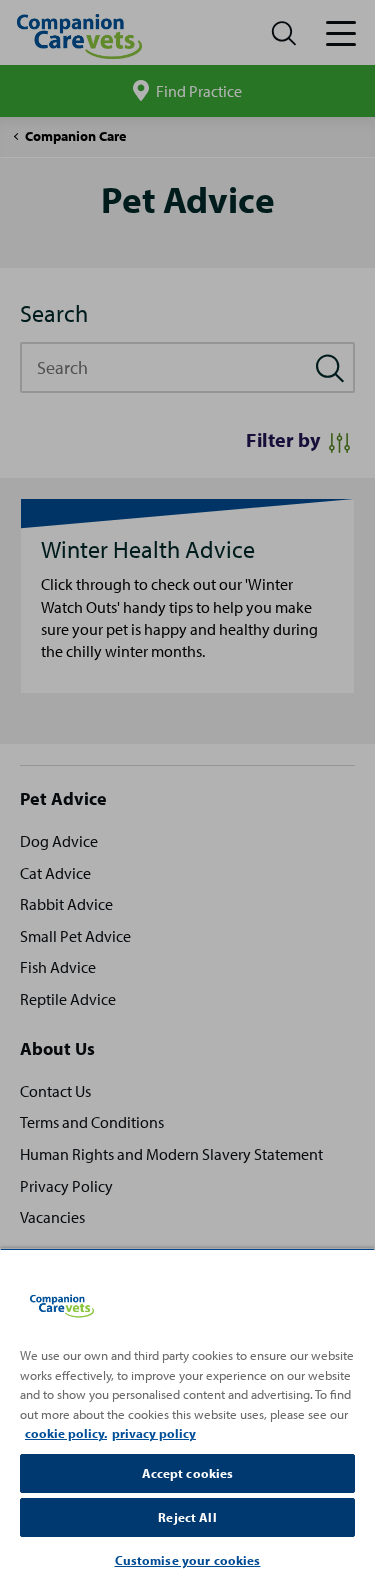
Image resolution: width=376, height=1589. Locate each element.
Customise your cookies (188, 1560)
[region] (187, 1416)
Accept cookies (188, 1473)
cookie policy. (66, 1433)
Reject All (187, 1517)
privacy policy (154, 1433)
